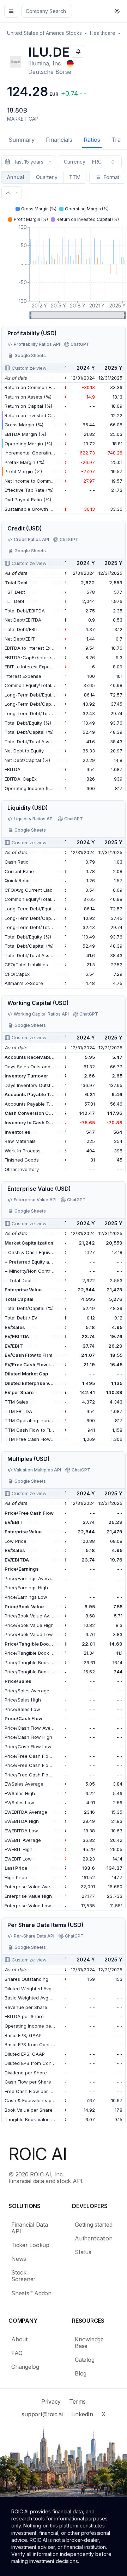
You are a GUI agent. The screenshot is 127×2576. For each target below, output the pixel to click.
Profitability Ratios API (37, 344)
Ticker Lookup (30, 2245)
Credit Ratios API (31, 539)
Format (111, 177)
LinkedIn (82, 2414)
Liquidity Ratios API (34, 819)
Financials (59, 140)
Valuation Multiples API (37, 1470)
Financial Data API (30, 2228)
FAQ (17, 2353)
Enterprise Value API (35, 1200)
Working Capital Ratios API (41, 1014)
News (19, 2259)
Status (83, 2252)
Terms (77, 2402)
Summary (22, 140)
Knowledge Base (89, 2343)
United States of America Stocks (44, 33)
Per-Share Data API (34, 1936)
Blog (81, 2373)
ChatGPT (80, 344)
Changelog (25, 2367)
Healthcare (103, 33)
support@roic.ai (42, 2414)
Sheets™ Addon (31, 2293)
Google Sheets (30, 355)
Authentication (94, 2238)
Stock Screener (23, 2276)
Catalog (84, 2360)
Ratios (92, 140)
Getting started (93, 2225)
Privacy (51, 2402)
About (19, 2339)
